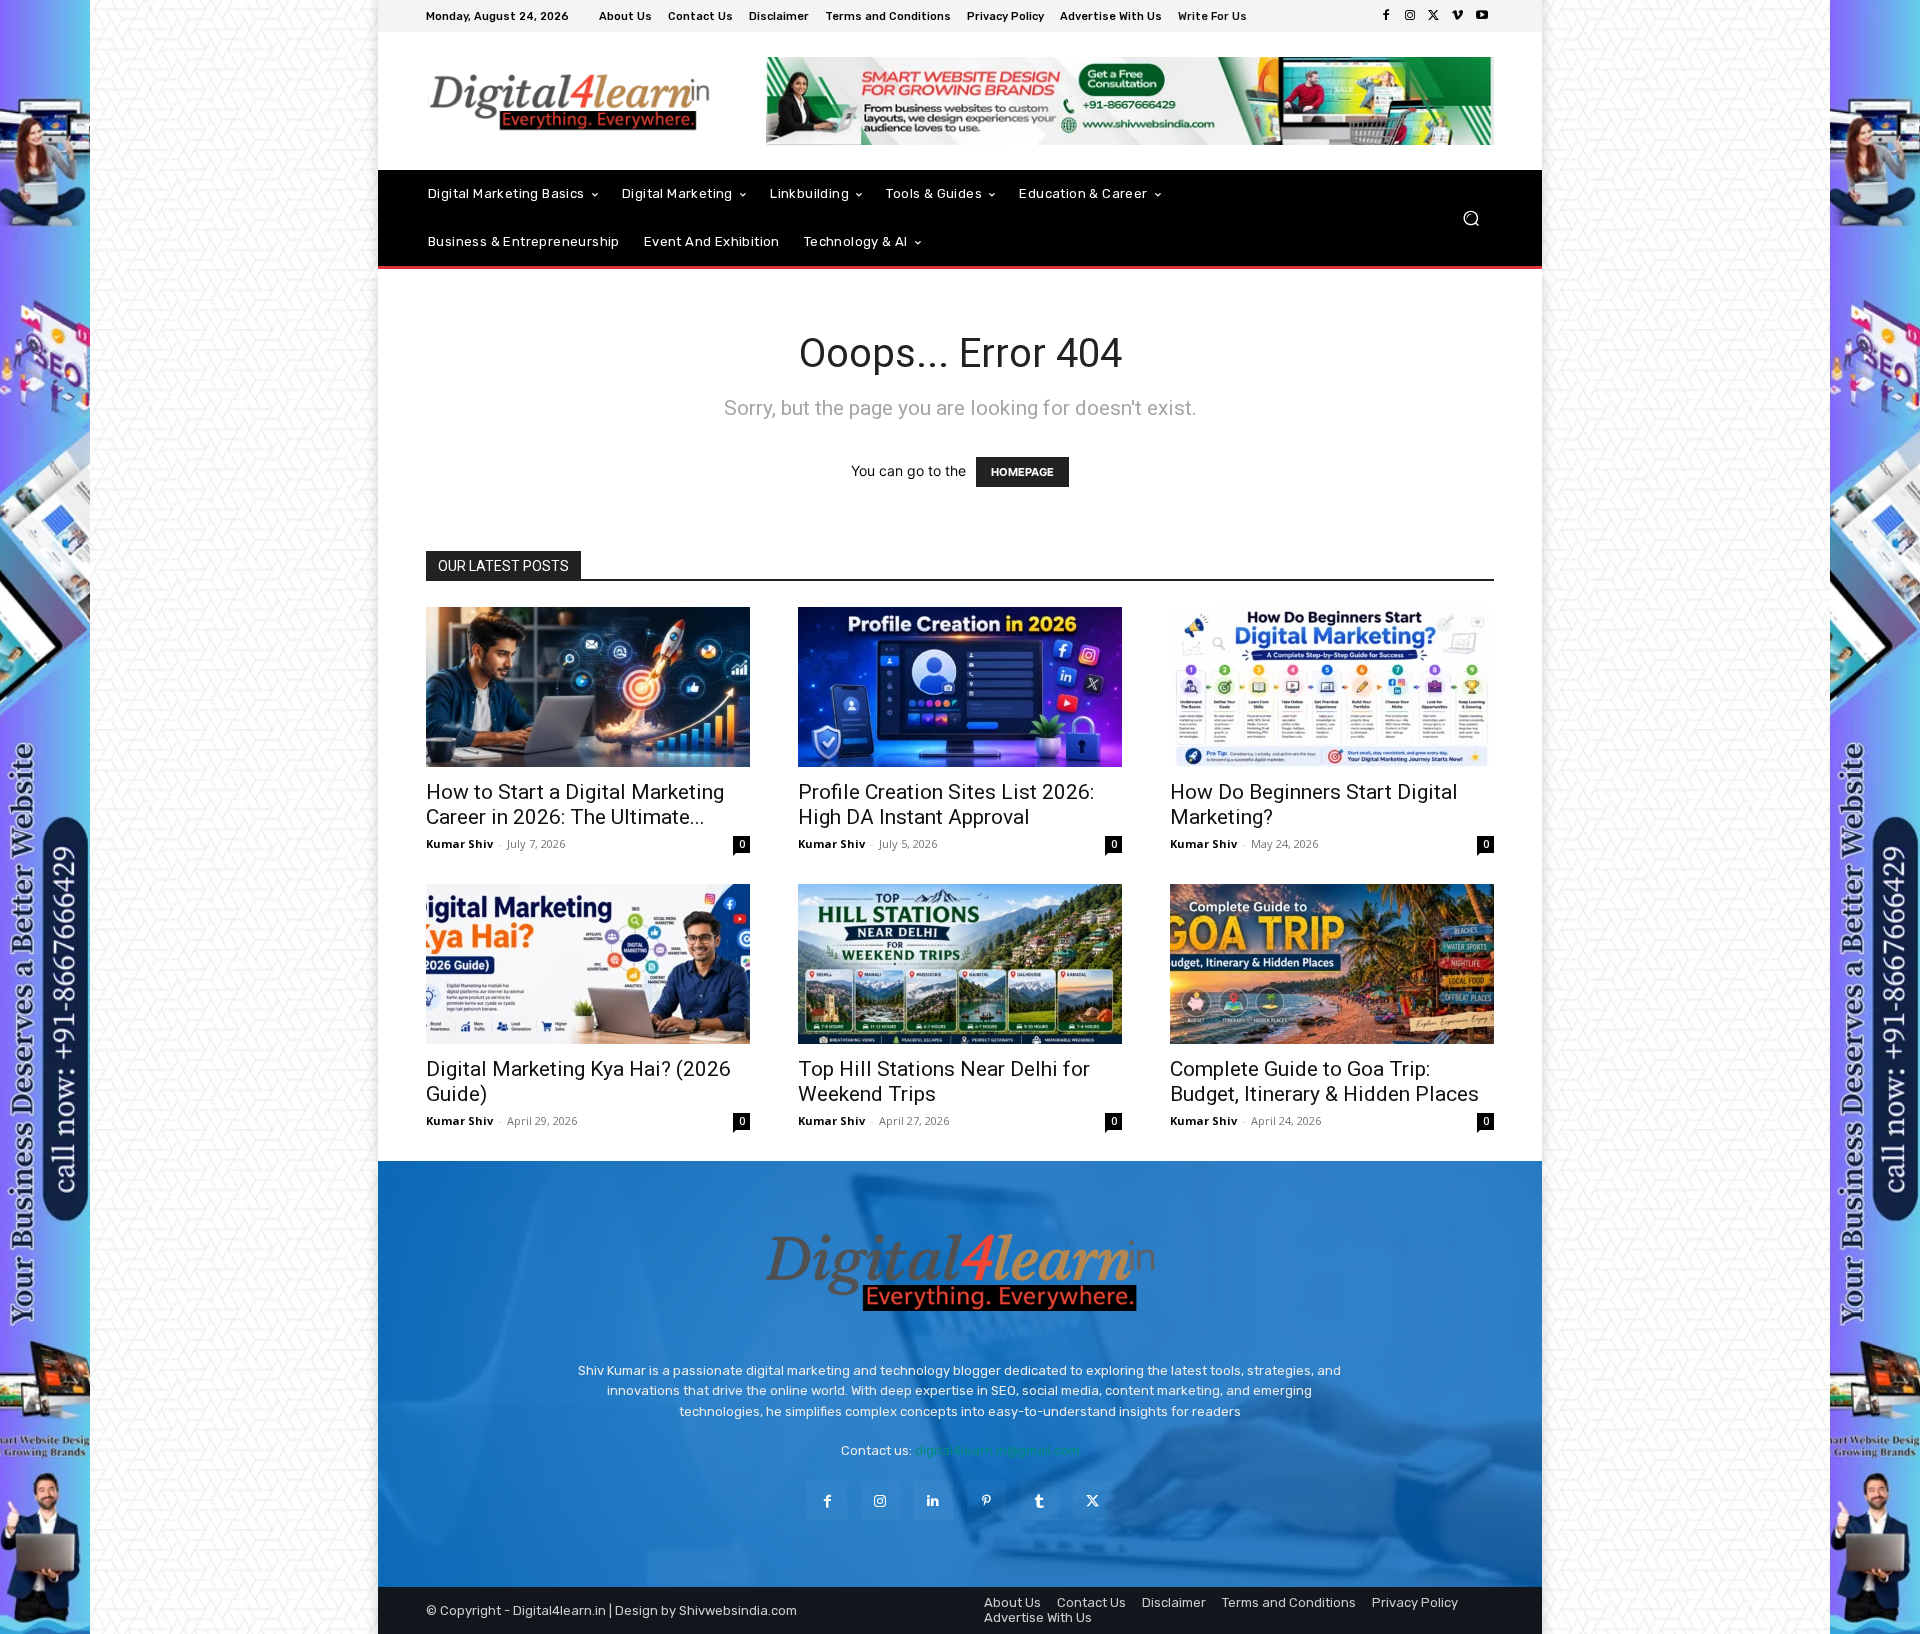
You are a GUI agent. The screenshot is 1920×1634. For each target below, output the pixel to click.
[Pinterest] (986, 1500)
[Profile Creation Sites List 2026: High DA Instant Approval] (960, 687)
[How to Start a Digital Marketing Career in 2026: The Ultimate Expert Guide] (588, 687)
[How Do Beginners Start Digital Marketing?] (1332, 687)
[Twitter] (1434, 16)
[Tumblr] (1039, 1500)
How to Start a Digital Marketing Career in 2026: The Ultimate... (575, 804)
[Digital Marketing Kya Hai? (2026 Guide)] (588, 964)
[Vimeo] (1458, 16)
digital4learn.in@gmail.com (997, 1450)
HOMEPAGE (1022, 472)
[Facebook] (1386, 16)
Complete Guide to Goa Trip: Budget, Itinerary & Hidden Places (1324, 1081)
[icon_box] (1215, 18)
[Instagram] (1410, 16)
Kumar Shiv (459, 843)
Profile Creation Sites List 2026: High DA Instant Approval (946, 804)
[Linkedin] (933, 1500)
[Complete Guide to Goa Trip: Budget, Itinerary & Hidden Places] (1332, 964)
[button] (1470, 217)
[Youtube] (1482, 16)
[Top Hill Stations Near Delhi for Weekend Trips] (960, 964)
